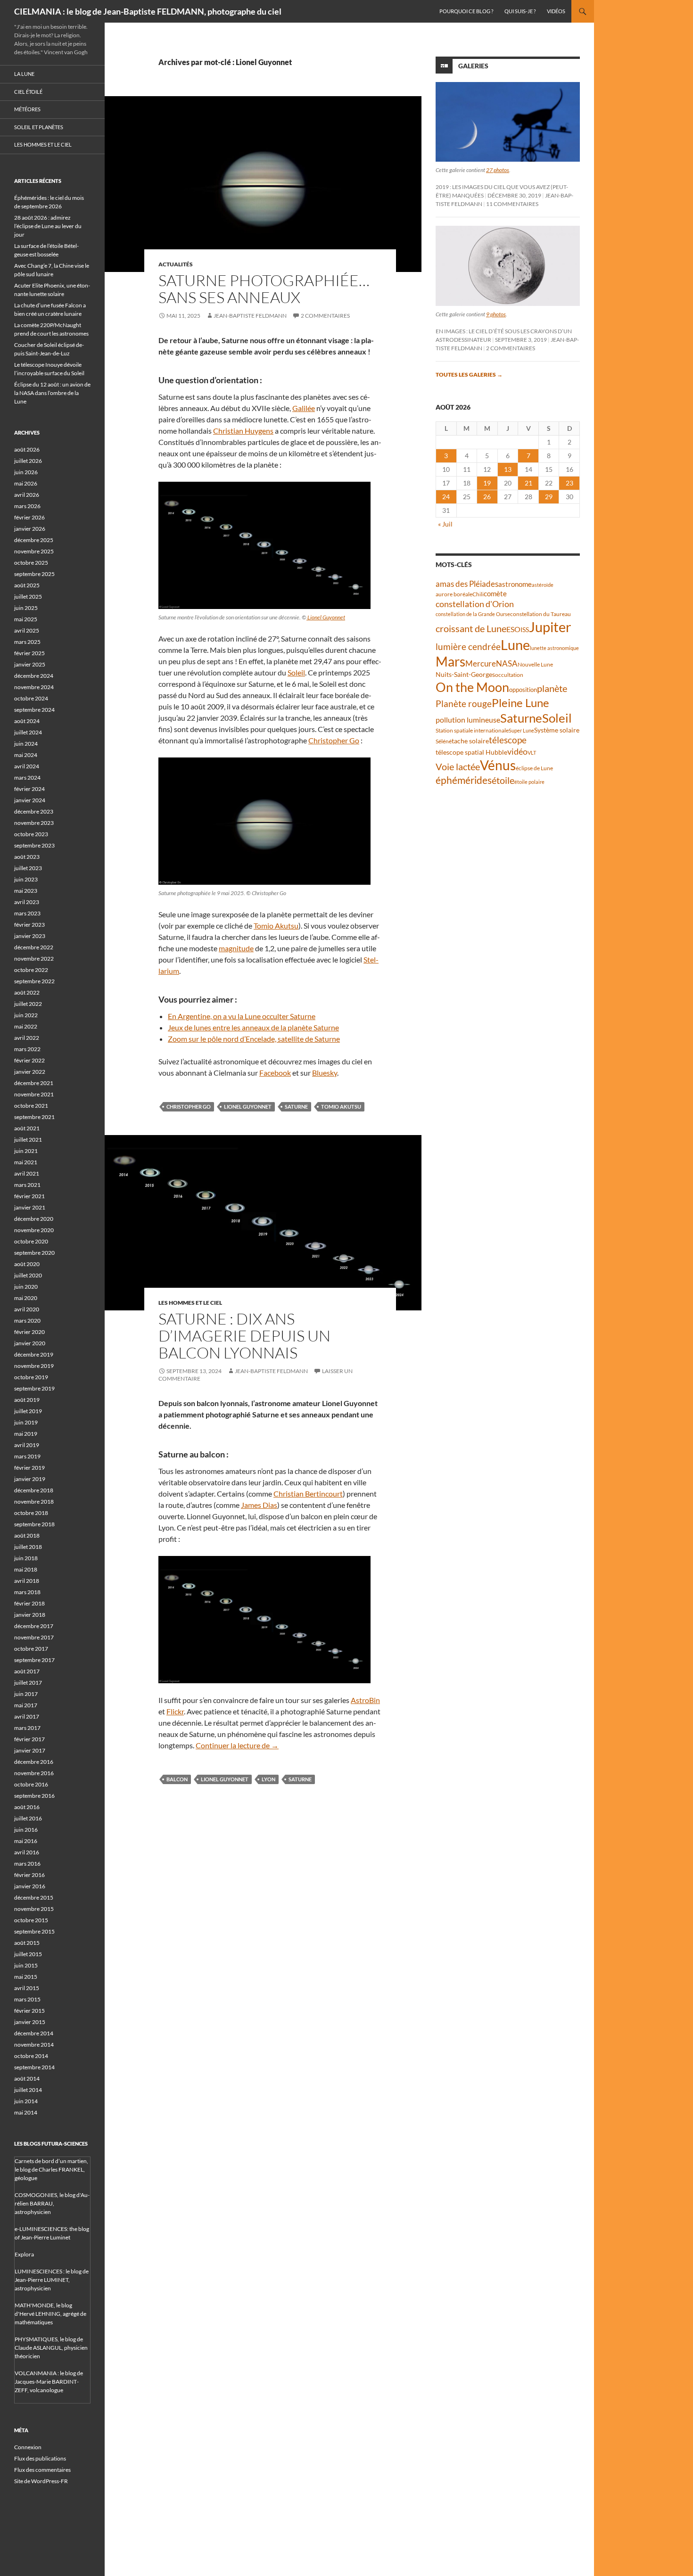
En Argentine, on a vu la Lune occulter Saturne (242, 1016)
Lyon (268, 1779)
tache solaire (470, 741)
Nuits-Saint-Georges (465, 674)
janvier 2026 (30, 529)
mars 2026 (27, 506)
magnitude (236, 948)
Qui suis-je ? (520, 11)
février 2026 (29, 517)
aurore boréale (454, 594)
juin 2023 (26, 879)
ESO (513, 629)
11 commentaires (512, 204)
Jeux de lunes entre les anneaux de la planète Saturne (253, 1027)
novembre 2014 (34, 2045)
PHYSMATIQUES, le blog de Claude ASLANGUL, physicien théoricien (51, 2348)
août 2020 (27, 1264)
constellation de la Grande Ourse (473, 614)
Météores (27, 109)
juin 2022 (26, 1015)
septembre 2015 (34, 1931)
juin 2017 (26, 1694)
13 (508, 469)
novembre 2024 (34, 687)
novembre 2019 (34, 1366)
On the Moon (472, 687)
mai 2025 (26, 619)
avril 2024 (27, 766)
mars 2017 (27, 1728)
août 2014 (27, 2078)
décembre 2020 (34, 1219)
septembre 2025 (34, 574)
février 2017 (29, 1739)
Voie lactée (458, 766)
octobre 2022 (31, 970)
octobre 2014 (31, 2056)
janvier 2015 (30, 2022)
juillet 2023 (28, 868)
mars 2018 (27, 1592)
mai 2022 (26, 1026)
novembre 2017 (34, 1637)
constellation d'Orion (475, 604)
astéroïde (543, 585)
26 (487, 497)
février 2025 (29, 653)
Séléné (444, 741)
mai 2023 (26, 891)
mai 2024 (26, 755)
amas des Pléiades (467, 584)
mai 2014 (26, 2112)
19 (487, 483)
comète (495, 593)
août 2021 (27, 1128)
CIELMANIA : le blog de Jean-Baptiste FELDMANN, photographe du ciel (148, 11)
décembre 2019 (34, 1354)
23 (569, 483)
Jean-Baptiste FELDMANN (250, 316)
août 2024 (27, 721)
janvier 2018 (30, 1615)
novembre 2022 (34, 959)
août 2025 (27, 585)
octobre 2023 (31, 834)
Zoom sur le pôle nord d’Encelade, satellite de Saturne (254, 1039)
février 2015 (29, 2011)
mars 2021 (27, 1185)
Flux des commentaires (42, 2470)
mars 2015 (27, 1999)
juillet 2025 (28, 597)
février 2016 (29, 1875)
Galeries (473, 66)
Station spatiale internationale (472, 730)
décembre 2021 (34, 1083)
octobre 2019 (31, 1377)
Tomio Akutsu (276, 926)
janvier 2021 (30, 1207)
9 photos (496, 314)
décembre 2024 (34, 676)
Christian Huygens (243, 431)
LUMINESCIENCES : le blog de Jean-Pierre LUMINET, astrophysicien (52, 2280)
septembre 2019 (34, 1388)
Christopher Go (334, 740)
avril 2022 (27, 1038)
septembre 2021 (34, 1117)
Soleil (296, 672)
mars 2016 (27, 1864)
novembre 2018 (34, 1502)
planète (552, 688)
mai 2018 (26, 1569)
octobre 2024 (31, 698)
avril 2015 (27, 1988)
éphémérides (464, 780)
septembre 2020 (34, 1253)
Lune (515, 645)
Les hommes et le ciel (190, 1303)
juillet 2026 (28, 461)
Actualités (176, 264)
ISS (525, 630)
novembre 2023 (34, 823)
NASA (507, 664)
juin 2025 (26, 608)
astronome (515, 584)
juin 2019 (26, 1422)
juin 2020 (26, 1287)
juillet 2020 (28, 1275)
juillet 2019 (28, 1411)
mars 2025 (27, 642)
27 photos (498, 170)
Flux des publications (40, 2458)
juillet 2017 (28, 1683)
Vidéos (556, 11)
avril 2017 (27, 1716)
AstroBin (365, 1700)
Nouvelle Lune (535, 664)
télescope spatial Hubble (471, 752)
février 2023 (29, 925)
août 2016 (27, 1807)
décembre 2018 (34, 1490)
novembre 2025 (34, 551)
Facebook (275, 1073)
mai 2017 (26, 1705)
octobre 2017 (31, 1649)
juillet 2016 (28, 1818)
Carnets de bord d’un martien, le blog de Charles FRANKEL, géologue (51, 2169)
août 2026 (27, 449)
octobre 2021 (31, 1106)
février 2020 (29, 1332)
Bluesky (325, 1073)
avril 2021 (27, 1173)
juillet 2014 (28, 2090)
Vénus (498, 765)
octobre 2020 (31, 1241)
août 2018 (27, 1535)
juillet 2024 (28, 732)
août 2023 (27, 857)
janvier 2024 (30, 800)
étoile (503, 780)
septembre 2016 (34, 1796)
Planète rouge (464, 704)
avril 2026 (27, 495)
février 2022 (29, 1060)
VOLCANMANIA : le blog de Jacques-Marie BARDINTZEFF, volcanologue (49, 2382)
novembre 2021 (34, 1094)
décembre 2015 (34, 1897)
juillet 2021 (28, 1140)
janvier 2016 (30, 1886)
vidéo (517, 751)
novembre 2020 (34, 1230)
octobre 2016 (31, 1784)
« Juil (445, 524)
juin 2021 (26, 1151)
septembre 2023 (34, 845)
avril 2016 (27, 1852)
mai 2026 (26, 483)
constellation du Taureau (540, 614)
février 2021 (29, 1196)
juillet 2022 (28, 1004)
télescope (508, 740)
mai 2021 (26, 1162)
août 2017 (27, 1671)
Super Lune (521, 730)
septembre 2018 (34, 1524)
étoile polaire (529, 782)
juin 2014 (26, 2101)
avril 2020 (27, 1309)
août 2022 (27, 992)
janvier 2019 (30, 1479)
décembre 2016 (34, 1762)
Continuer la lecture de (237, 1745)
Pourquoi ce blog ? (466, 11)
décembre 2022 (34, 947)
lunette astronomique (554, 648)
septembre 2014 (34, 2067)
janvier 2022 (30, 1072)
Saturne (296, 1107)
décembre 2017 (34, 1626)
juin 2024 (26, 744)
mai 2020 (26, 1298)
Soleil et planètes (39, 127)
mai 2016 (26, 1841)
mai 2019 (26, 1434)
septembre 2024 (34, 710)
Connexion (28, 2447)
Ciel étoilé (28, 92)
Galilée (304, 408)
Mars (450, 662)
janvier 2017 (30, 1750)
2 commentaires (325, 316)
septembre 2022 (34, 981)
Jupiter (550, 627)
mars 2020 (27, 1321)
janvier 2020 (30, 1343)
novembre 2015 (34, 1909)
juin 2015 (26, 1965)
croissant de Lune (471, 628)
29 (549, 497)
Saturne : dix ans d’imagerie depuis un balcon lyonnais (244, 1336)
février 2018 (29, 1603)
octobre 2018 (31, 1513)
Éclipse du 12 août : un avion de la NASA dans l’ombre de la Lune (52, 393)
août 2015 (27, 1943)
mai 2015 (26, 1977)
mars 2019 (27, 1456)
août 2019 (27, 1400)
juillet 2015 (28, 1954)
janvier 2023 (30, 936)
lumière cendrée (468, 646)
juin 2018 (26, 1558)
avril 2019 (27, 1445)
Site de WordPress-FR (41, 2481)
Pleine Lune (520, 703)
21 (528, 483)
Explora (24, 2254)
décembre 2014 (34, 2033)
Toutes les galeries (469, 374)
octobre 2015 (31, 1920)
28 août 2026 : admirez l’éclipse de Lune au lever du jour (48, 226)
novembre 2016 (34, 1773)
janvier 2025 (30, 664)
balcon (177, 1779)
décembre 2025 (34, 540)
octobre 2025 (31, 563)
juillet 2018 (28, 1547)
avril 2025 (27, 630)
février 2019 (29, 1468)
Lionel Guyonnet (326, 617)
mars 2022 (27, 1049)
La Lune (24, 74)
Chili (478, 594)
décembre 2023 (34, 811)
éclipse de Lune (534, 768)
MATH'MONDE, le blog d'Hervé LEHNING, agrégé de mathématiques (50, 2314)
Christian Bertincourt (308, 1494)
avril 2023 (27, 902)
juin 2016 (26, 1830)
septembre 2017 (34, 1660)
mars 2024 (27, 778)
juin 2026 (26, 472)
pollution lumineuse (468, 720)
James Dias (259, 1505)
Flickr (175, 1711)
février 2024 (29, 789)
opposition (523, 690)
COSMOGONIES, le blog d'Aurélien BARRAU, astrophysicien (52, 2203)
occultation (509, 675)
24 (446, 497)
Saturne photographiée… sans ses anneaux (264, 289)
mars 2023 (27, 913)
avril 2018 (27, 1581)
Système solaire (557, 730)
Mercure (481, 663)
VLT (532, 753)
